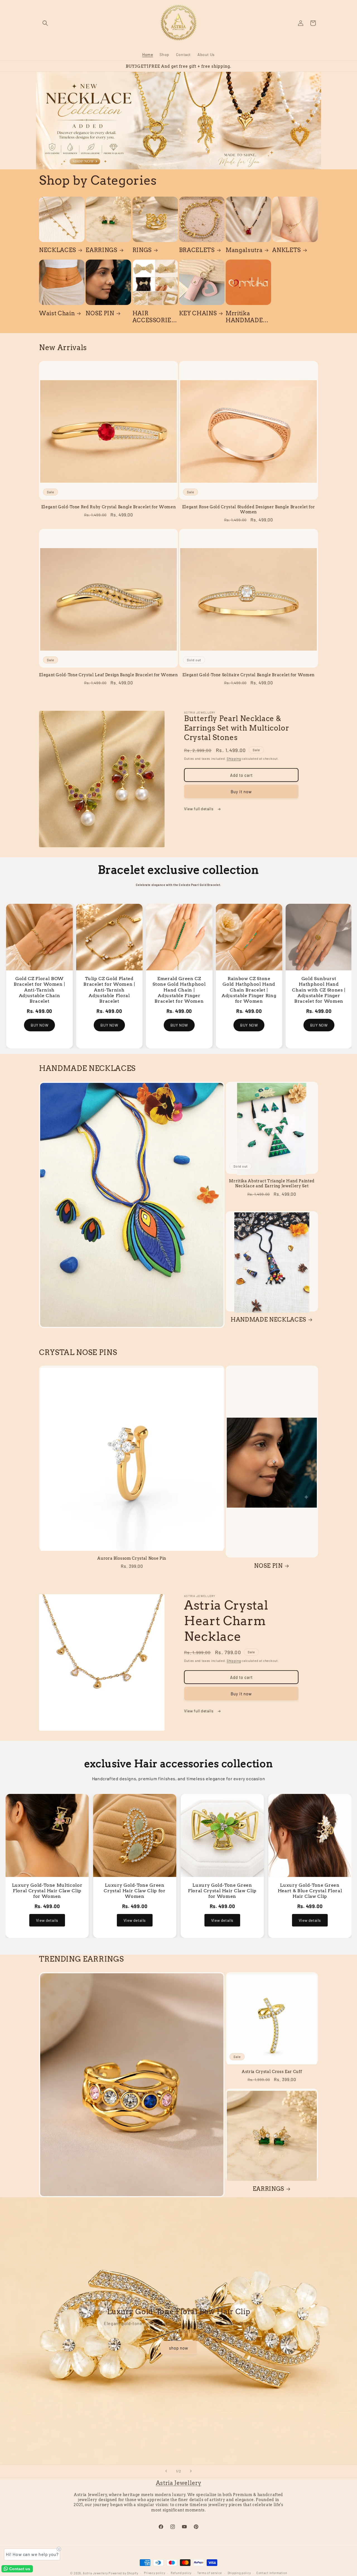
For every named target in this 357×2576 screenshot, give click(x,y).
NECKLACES (58, 250)
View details (47, 1920)
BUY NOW (41, 1025)
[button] (45, 23)
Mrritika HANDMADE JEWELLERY (244, 317)
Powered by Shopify (123, 2573)
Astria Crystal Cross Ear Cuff (272, 2072)
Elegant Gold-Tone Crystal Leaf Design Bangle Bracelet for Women (108, 675)
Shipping (234, 758)
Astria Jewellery (179, 2483)
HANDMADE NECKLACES (268, 1320)
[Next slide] (191, 2471)
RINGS (142, 250)
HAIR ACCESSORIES (154, 317)
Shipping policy (239, 2573)
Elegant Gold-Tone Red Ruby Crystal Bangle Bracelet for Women (109, 507)
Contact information (272, 2573)
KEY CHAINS (198, 313)
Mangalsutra (244, 250)
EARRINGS (101, 250)
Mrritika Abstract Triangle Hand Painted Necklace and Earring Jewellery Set (272, 1183)
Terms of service (210, 2573)
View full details (199, 809)
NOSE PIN (100, 313)
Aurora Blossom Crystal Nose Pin (132, 1558)
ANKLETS (287, 250)
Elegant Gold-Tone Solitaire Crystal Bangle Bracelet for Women (249, 675)
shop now (179, 2348)
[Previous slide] (166, 2471)
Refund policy (181, 2573)
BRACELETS (197, 250)
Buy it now (241, 792)
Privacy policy (155, 2573)
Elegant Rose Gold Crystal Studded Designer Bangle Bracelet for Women (249, 509)
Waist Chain (57, 313)
